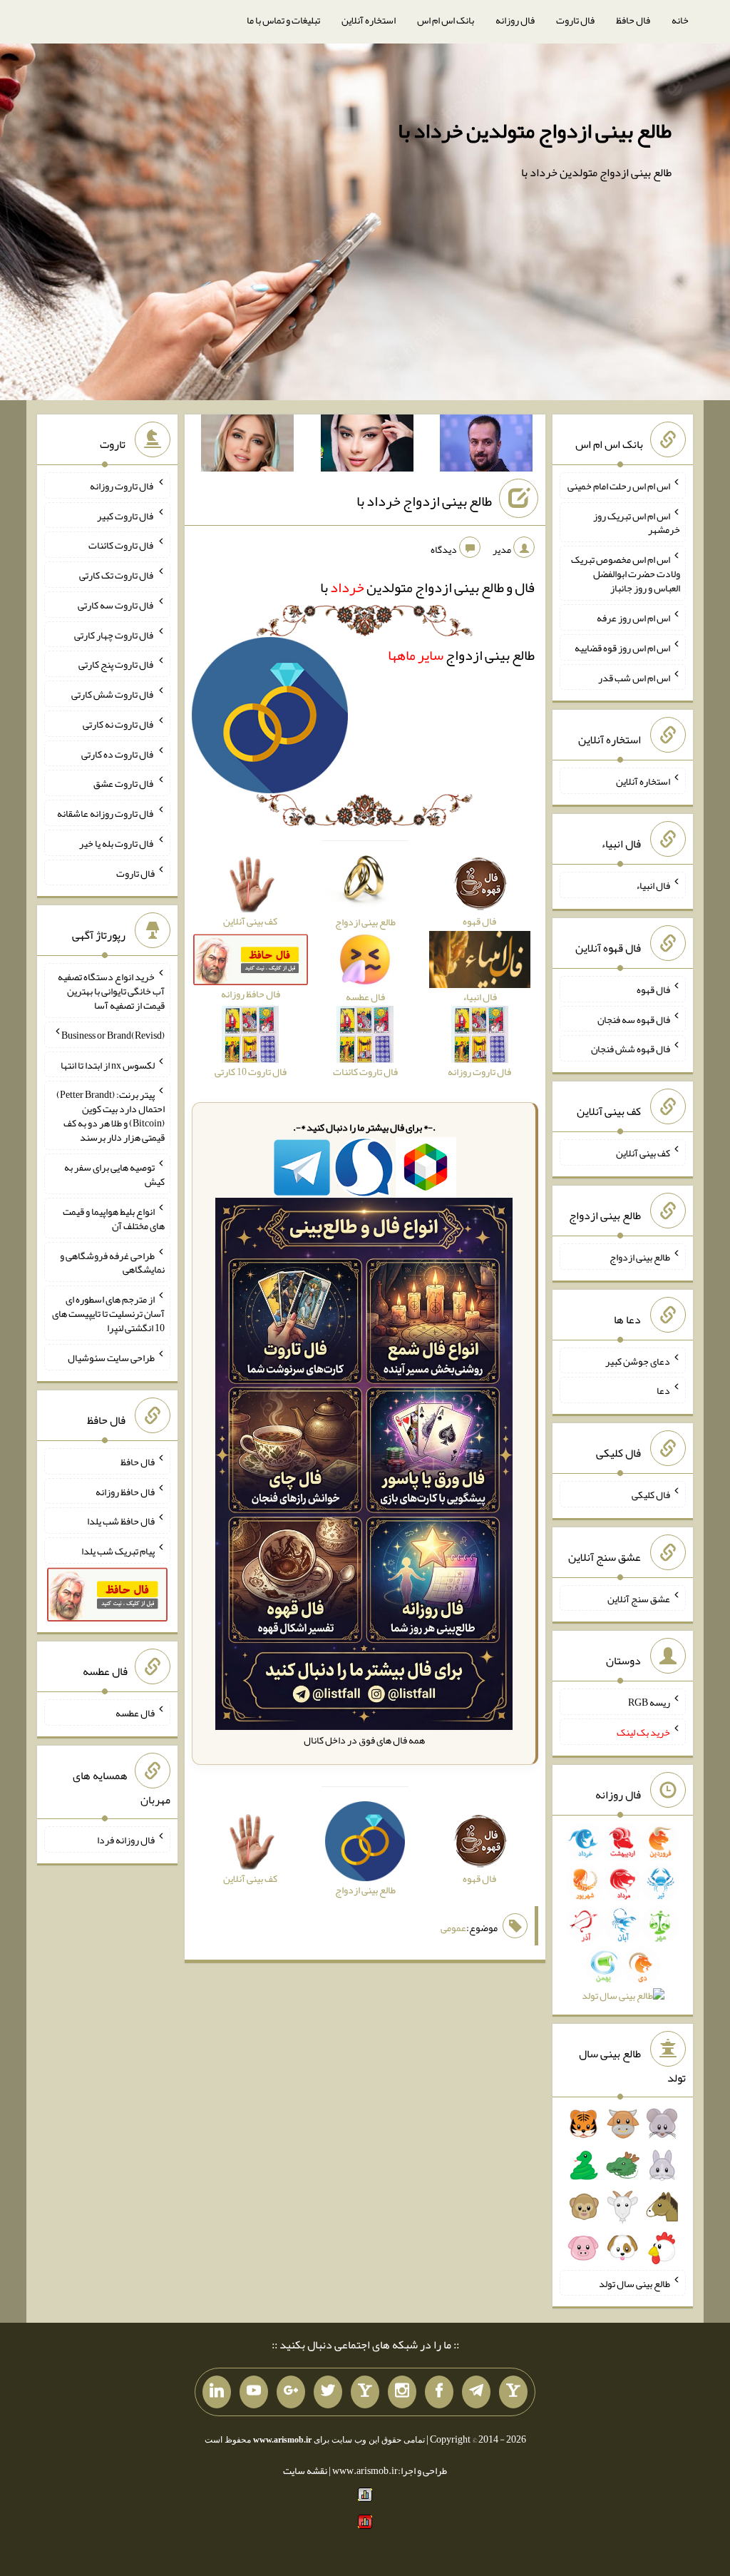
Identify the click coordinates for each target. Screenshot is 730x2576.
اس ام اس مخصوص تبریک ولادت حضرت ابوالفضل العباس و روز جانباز (626, 574)
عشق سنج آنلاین (639, 1598)
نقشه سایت (305, 2470)
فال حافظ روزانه (125, 1491)
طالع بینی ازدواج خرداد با (424, 501)
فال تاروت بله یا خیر (117, 843)
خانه (680, 20)
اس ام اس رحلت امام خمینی (619, 486)
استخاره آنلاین (369, 20)
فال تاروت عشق (124, 783)
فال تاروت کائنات (122, 545)
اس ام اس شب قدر (634, 677)
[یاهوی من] (513, 2392)
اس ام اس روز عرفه (633, 618)
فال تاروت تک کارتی (117, 575)
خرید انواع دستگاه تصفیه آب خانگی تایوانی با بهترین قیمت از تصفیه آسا (111, 991)
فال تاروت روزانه (122, 486)
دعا (663, 1390)
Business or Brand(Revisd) (113, 1035)
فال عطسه (135, 1713)
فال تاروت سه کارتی (116, 605)
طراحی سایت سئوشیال (111, 1358)
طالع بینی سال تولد (634, 2283)
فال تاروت (575, 20)
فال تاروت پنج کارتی (117, 664)
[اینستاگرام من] (402, 2392)
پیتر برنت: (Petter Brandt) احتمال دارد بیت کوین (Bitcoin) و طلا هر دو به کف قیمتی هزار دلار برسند (110, 1116)
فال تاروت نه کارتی (119, 724)
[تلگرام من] (476, 2392)
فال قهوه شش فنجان (631, 1049)
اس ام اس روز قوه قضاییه (622, 648)
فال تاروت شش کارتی (113, 694)
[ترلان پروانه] (367, 446)
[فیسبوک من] (439, 2392)
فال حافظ (633, 20)
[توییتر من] (328, 2392)
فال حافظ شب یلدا (121, 1521)
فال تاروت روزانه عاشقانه (106, 813)
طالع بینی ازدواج (461, 655)
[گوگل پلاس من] (291, 2392)
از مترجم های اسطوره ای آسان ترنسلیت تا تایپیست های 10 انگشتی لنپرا (108, 1313)
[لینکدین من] (217, 2392)
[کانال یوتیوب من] (254, 2392)
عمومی (453, 1928)
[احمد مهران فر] (486, 446)
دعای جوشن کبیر (638, 1360)
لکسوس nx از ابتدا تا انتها (108, 1064)
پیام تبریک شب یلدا (118, 1551)
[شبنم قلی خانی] (247, 446)
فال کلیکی (651, 1495)
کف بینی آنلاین (643, 1153)
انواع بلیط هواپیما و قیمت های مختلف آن (114, 1218)
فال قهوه (653, 989)
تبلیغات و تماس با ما (283, 20)
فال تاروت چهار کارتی (114, 634)
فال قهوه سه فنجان (634, 1019)
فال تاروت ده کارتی (118, 753)
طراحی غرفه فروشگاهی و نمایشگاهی (112, 1262)
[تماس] (365, 2392)
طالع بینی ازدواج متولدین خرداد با (535, 131)
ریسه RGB (649, 1702)
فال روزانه (515, 20)
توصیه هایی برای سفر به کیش (114, 1174)
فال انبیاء (653, 885)
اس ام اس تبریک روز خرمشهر (637, 522)
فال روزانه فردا (126, 1840)
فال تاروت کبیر (126, 515)
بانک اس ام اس (446, 20)
